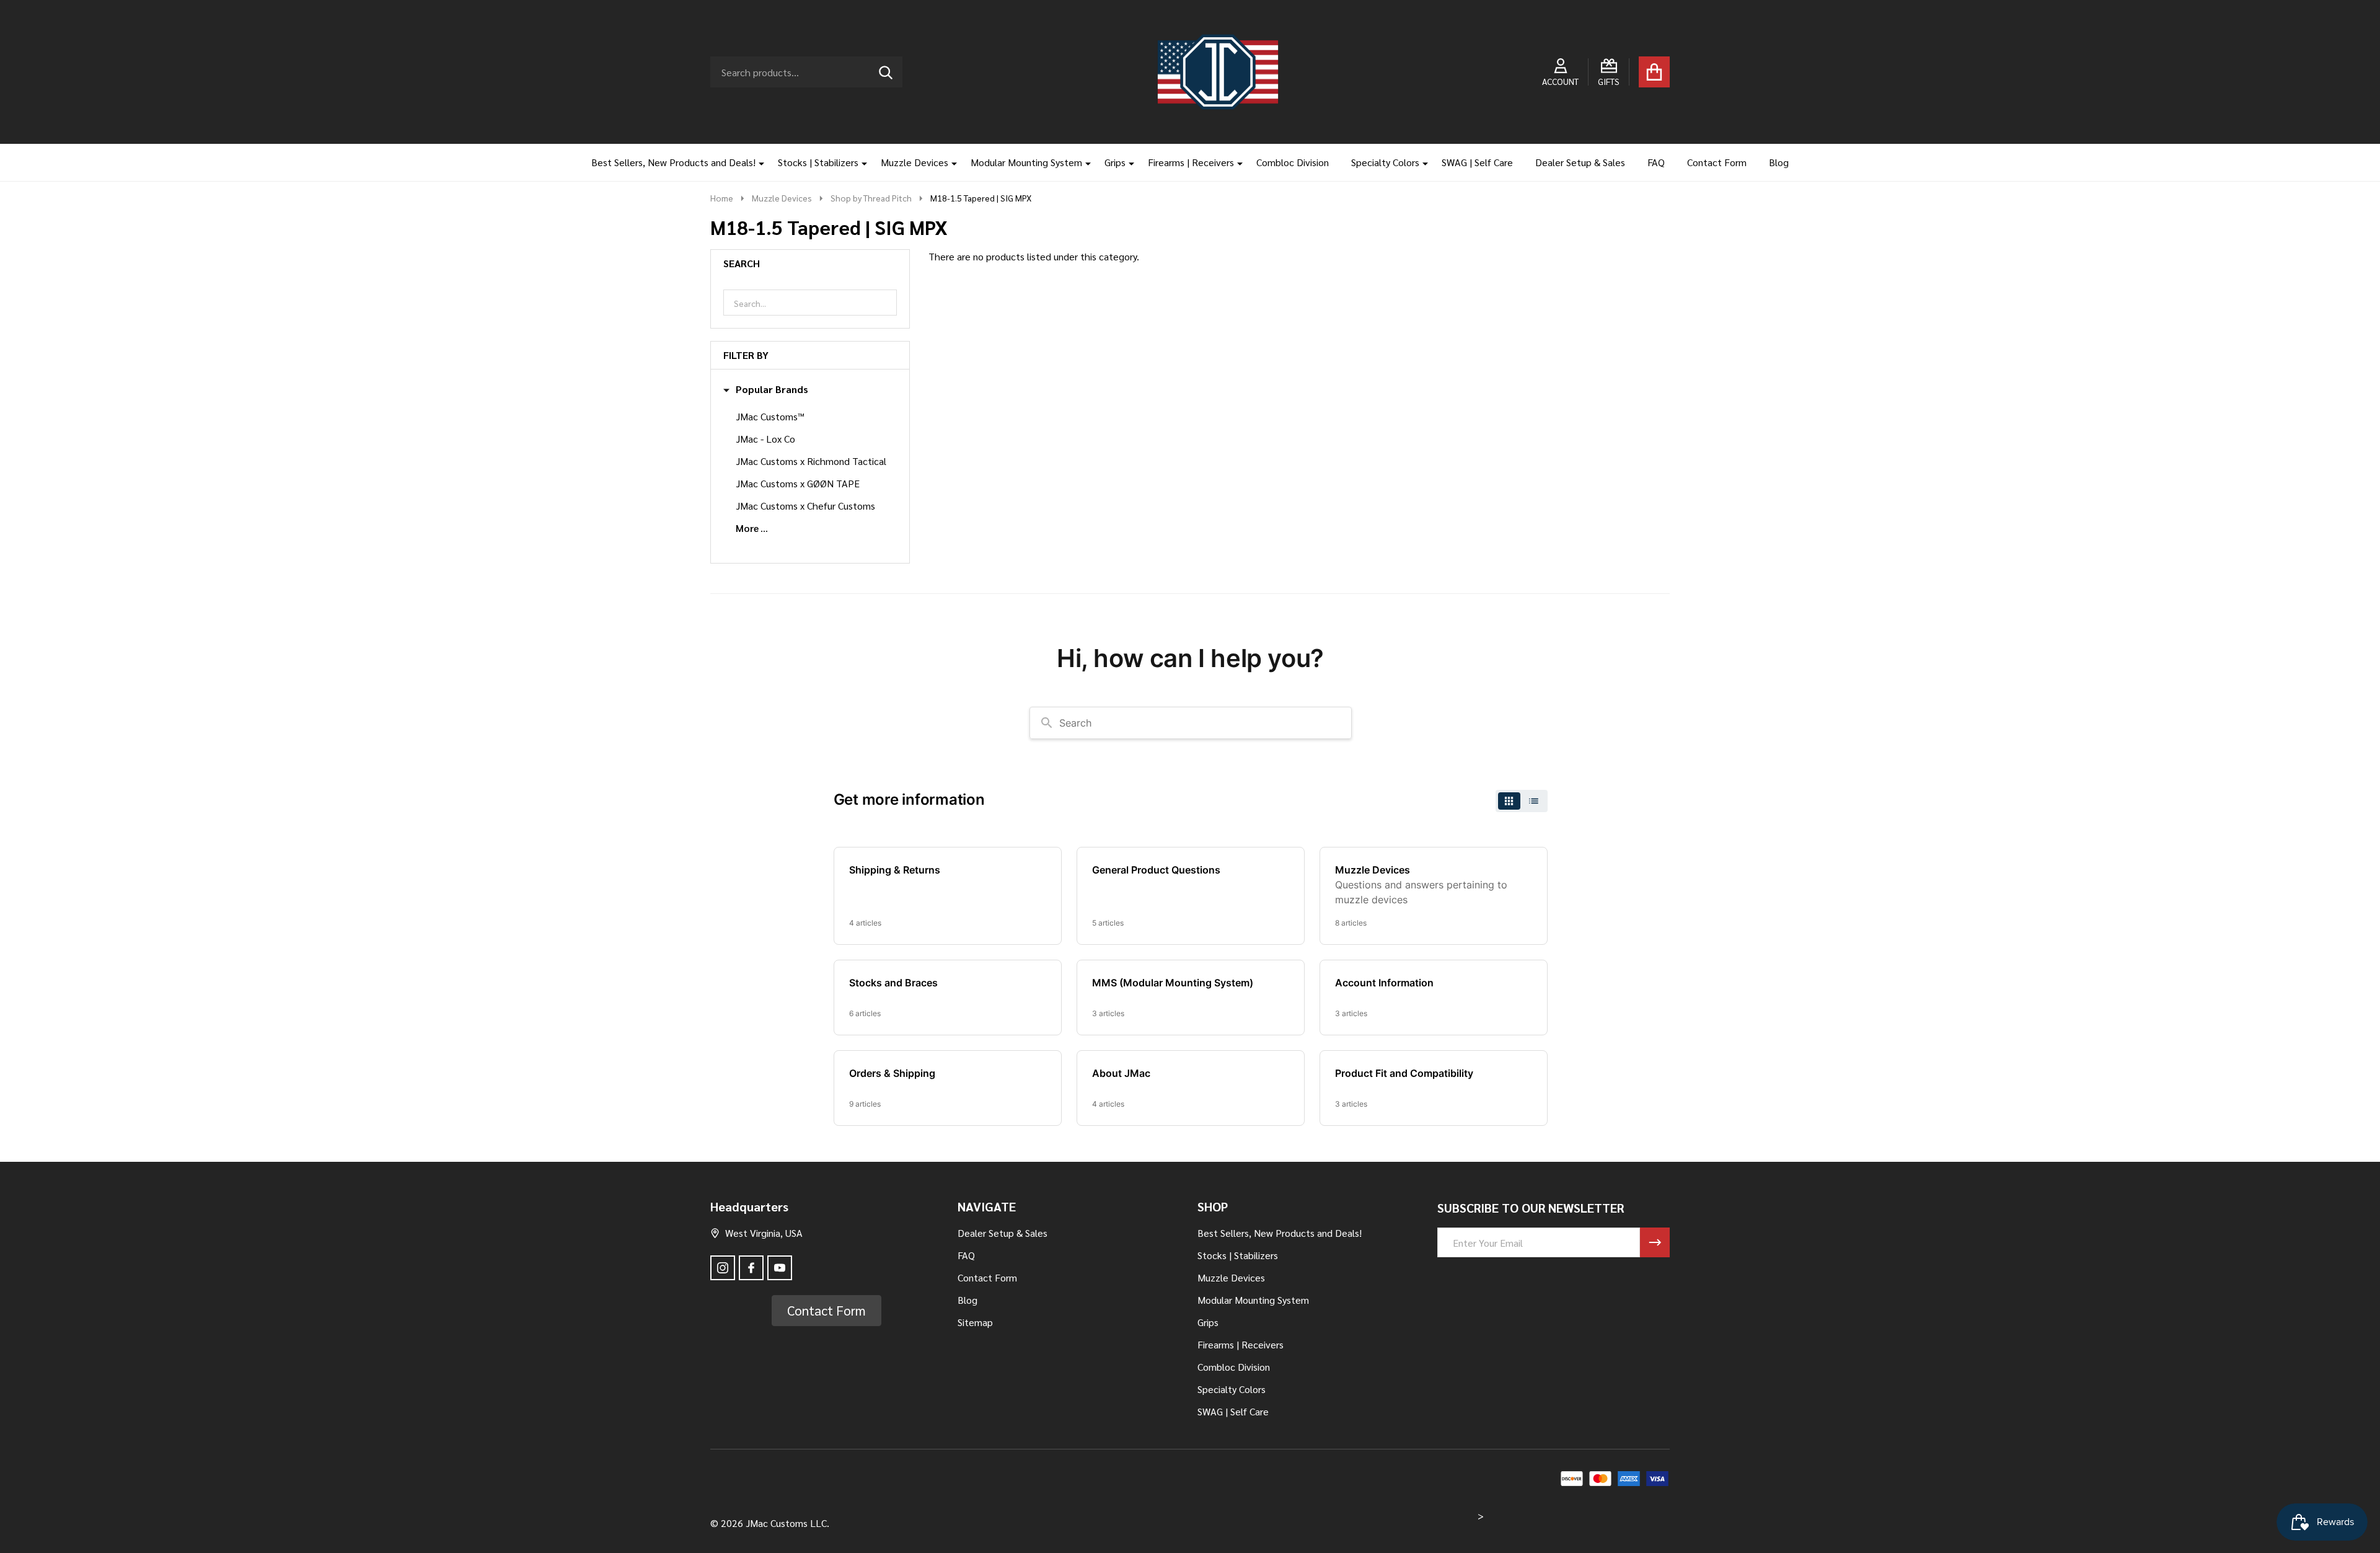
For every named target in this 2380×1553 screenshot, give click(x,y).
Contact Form (1717, 162)
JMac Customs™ (770, 416)
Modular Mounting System (1026, 162)
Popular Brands (772, 389)
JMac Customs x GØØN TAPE (798, 483)
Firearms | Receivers (1191, 162)
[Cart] (1654, 72)
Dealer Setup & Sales (1580, 162)
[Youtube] (780, 1268)
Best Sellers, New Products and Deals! (673, 162)
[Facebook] (751, 1268)
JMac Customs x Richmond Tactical (811, 461)
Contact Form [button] (826, 1310)
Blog (1779, 162)
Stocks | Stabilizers (818, 162)
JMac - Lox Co (765, 439)
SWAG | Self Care (1477, 162)
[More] (757, 162)
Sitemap (975, 1322)
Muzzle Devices (915, 162)
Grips (1115, 162)
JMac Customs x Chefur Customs (805, 506)
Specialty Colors (1385, 162)
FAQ (1656, 162)
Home (722, 198)
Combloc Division (1293, 162)
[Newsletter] (1655, 1242)
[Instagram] (723, 1268)
